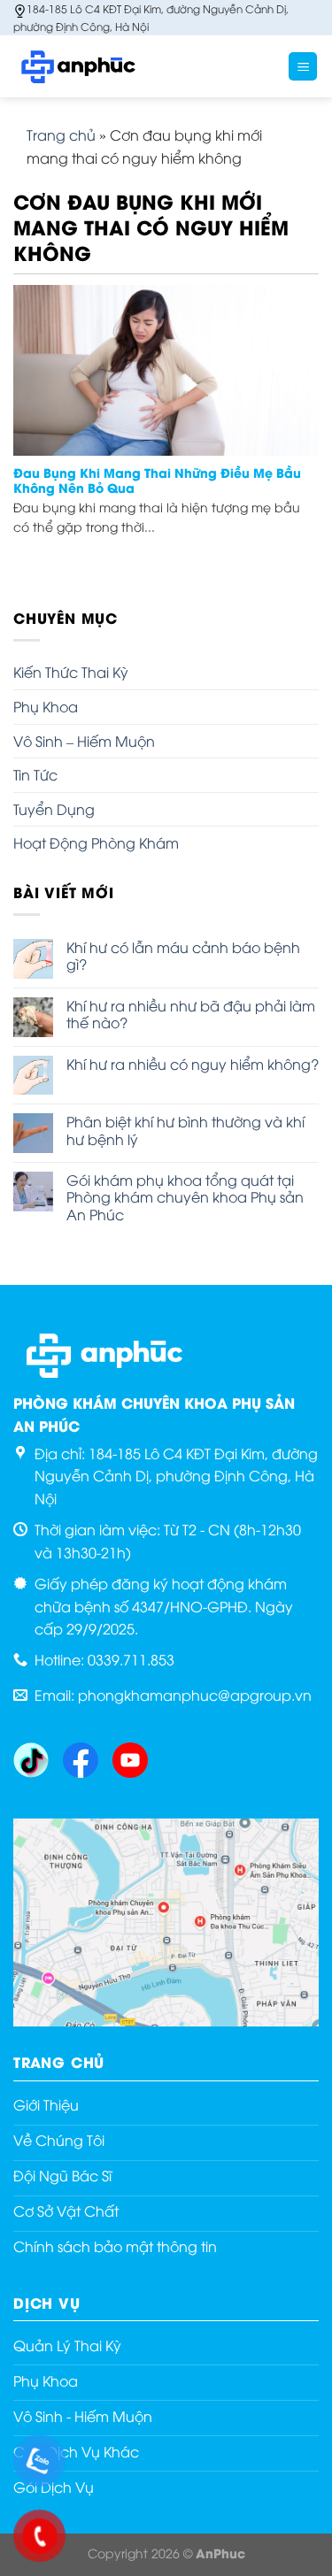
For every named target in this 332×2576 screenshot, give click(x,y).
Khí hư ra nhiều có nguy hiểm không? (193, 1064)
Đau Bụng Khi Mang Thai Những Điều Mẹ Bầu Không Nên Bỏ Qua (157, 481)
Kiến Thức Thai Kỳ (71, 672)
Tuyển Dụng (54, 809)
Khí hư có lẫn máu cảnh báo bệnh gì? (183, 956)
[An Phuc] (102, 66)
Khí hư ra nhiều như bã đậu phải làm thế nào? (191, 1014)
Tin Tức (35, 774)
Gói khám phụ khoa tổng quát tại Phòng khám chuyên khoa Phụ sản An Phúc (185, 1197)
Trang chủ (61, 135)
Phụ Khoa (46, 706)
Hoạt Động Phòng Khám (96, 842)
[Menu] (303, 67)
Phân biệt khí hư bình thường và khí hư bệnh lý (185, 1130)
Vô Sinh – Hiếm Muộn (84, 741)
